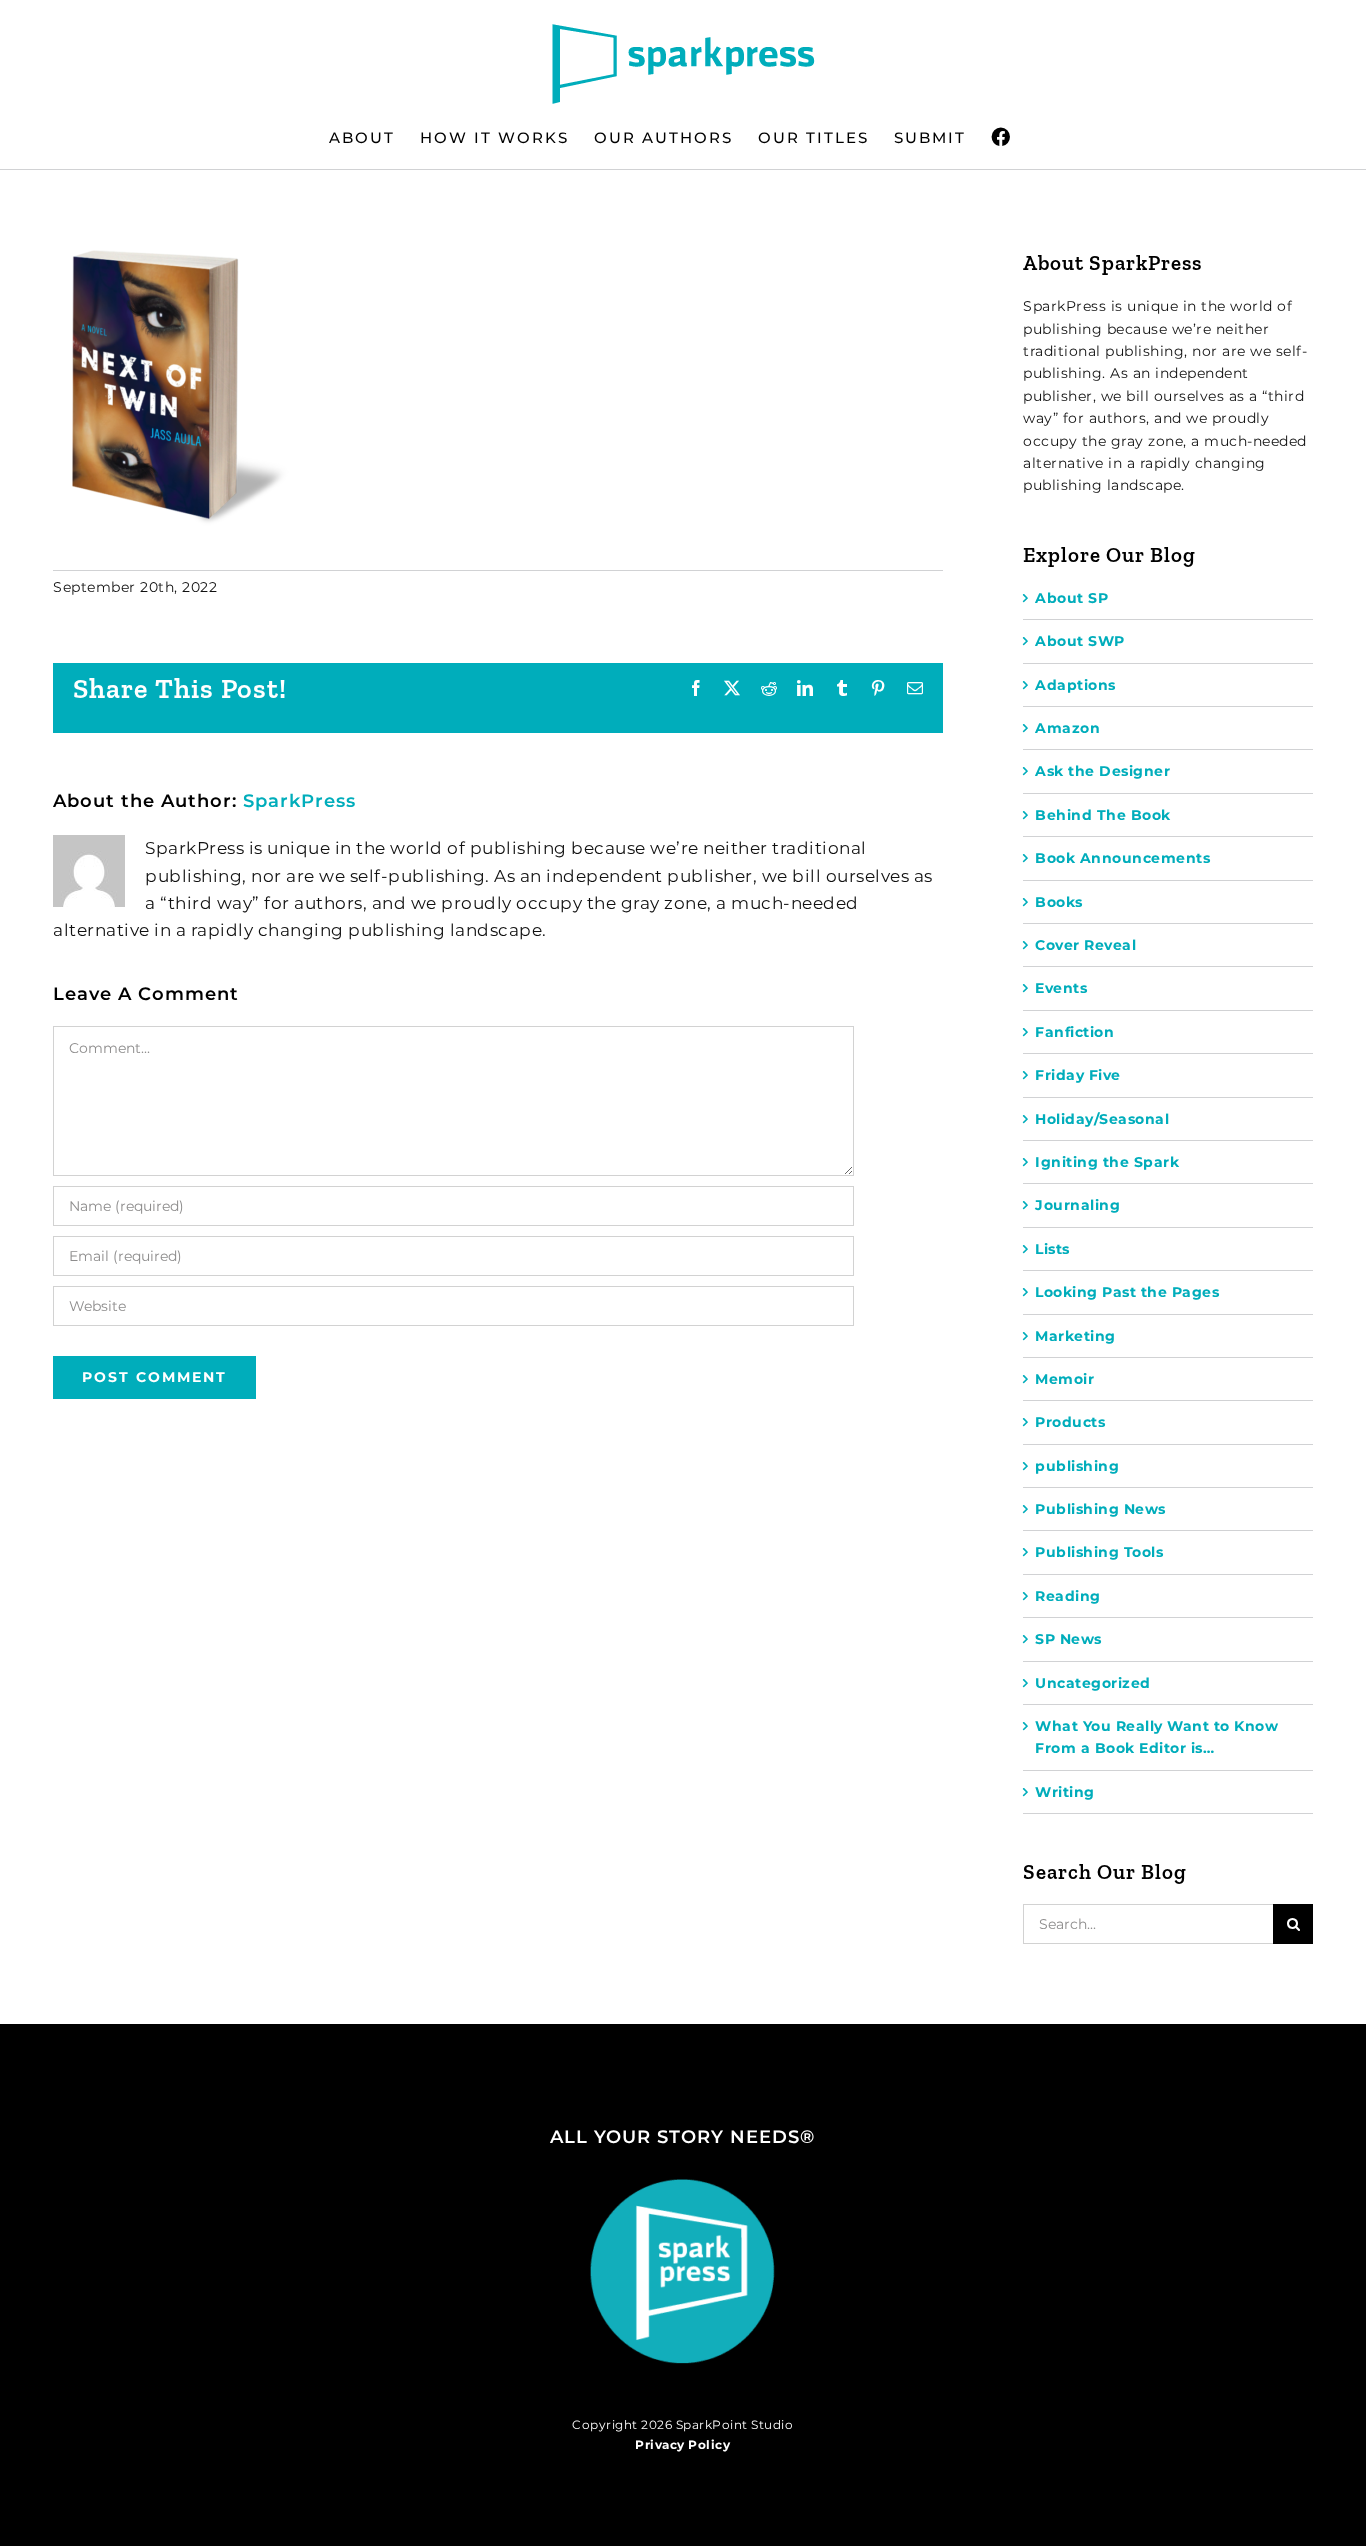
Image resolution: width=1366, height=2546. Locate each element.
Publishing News (1100, 1509)
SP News (1068, 1639)
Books (1059, 902)
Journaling (1077, 1205)
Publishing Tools (1099, 1552)
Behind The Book (1103, 815)
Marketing (1075, 1336)
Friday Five (1078, 1075)
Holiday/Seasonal (1102, 1119)
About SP (1071, 598)
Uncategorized (1093, 1683)
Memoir (1064, 1379)
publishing (1077, 1466)
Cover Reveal (1085, 945)
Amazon (1067, 728)
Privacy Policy (682, 2444)
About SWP (1080, 641)
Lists (1052, 1249)
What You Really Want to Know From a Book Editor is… (1156, 1737)
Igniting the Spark (1107, 1162)
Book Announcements (1122, 858)
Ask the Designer (1102, 771)
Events (1061, 988)
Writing (1065, 1792)
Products (1070, 1422)
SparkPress (299, 801)
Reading (1068, 1596)
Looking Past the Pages (1127, 1292)
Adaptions (1075, 685)
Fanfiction (1074, 1032)
